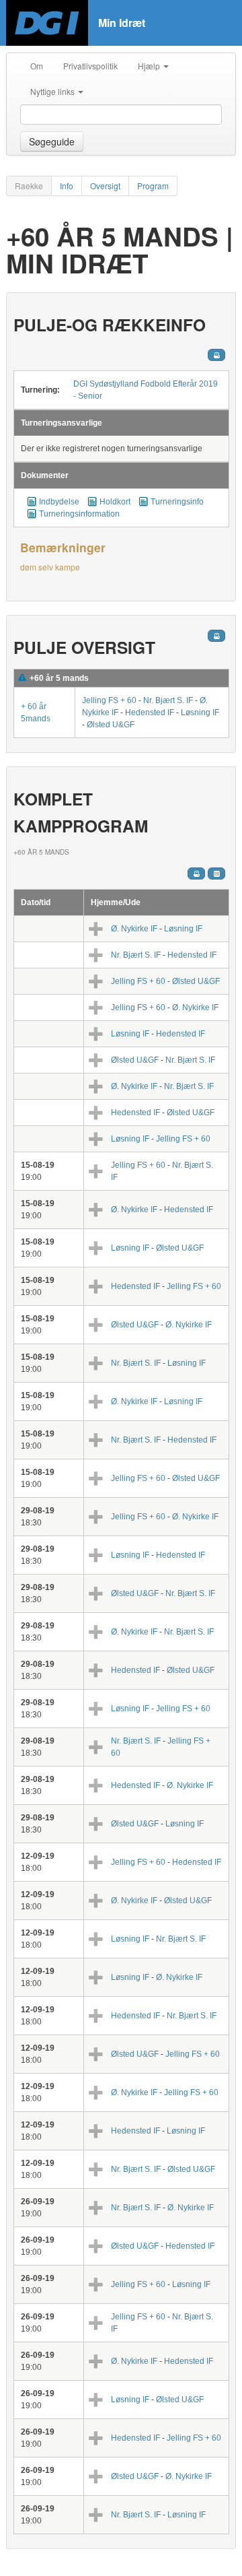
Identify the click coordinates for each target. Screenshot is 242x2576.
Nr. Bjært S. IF (168, 700)
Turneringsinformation (79, 514)
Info (67, 186)
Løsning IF (200, 713)
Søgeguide (52, 141)
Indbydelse (59, 502)
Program (153, 186)
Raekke (29, 186)
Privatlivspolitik (90, 66)
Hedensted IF (150, 713)
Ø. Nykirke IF (134, 929)
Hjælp (150, 66)
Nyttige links (53, 91)
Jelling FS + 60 (109, 700)
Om (37, 66)
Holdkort (115, 502)
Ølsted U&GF (111, 725)
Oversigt (105, 186)
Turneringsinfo (177, 502)
